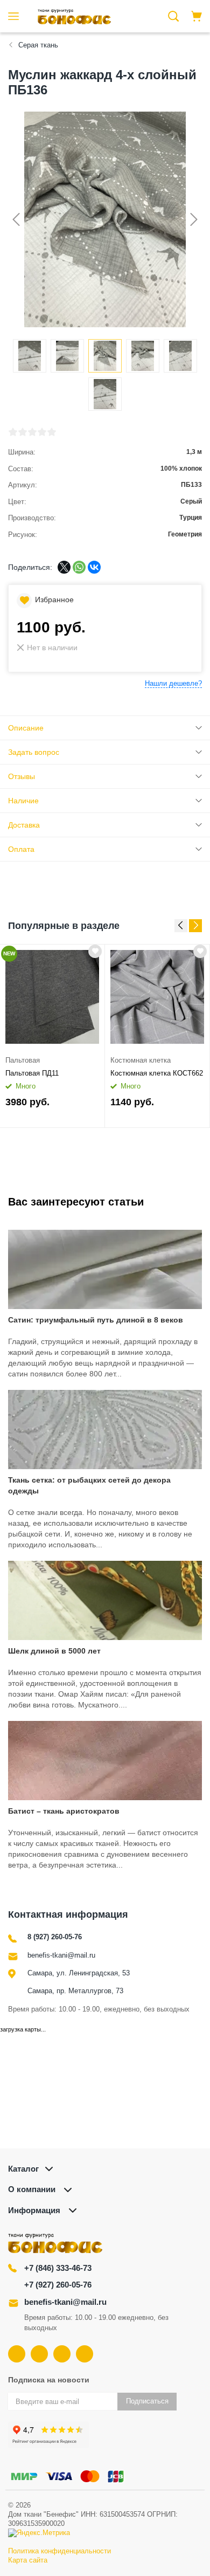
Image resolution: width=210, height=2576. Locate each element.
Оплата (21, 849)
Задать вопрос (34, 752)
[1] (13, 432)
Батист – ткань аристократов (64, 1811)
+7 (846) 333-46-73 (58, 2268)
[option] (52, 1036)
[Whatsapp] (85, 2354)
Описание (26, 728)
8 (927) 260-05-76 (55, 1937)
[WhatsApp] (79, 567)
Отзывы (22, 776)
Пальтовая (23, 1060)
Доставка (24, 825)
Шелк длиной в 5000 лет (54, 1651)
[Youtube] (39, 2354)
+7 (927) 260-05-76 (58, 2285)
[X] (64, 567)
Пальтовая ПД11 (32, 1073)
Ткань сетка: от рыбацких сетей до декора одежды (89, 1485)
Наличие (23, 801)
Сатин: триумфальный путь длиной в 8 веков (96, 1320)
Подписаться (147, 2401)
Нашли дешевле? (173, 683)
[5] (52, 432)
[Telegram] (62, 2354)
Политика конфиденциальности (59, 2551)
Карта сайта (28, 2560)
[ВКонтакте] (94, 567)
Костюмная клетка (141, 1060)
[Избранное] (95, 951)
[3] (32, 432)
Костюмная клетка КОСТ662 (157, 1073)
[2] (23, 432)
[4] (42, 432)
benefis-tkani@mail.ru (61, 1955)
